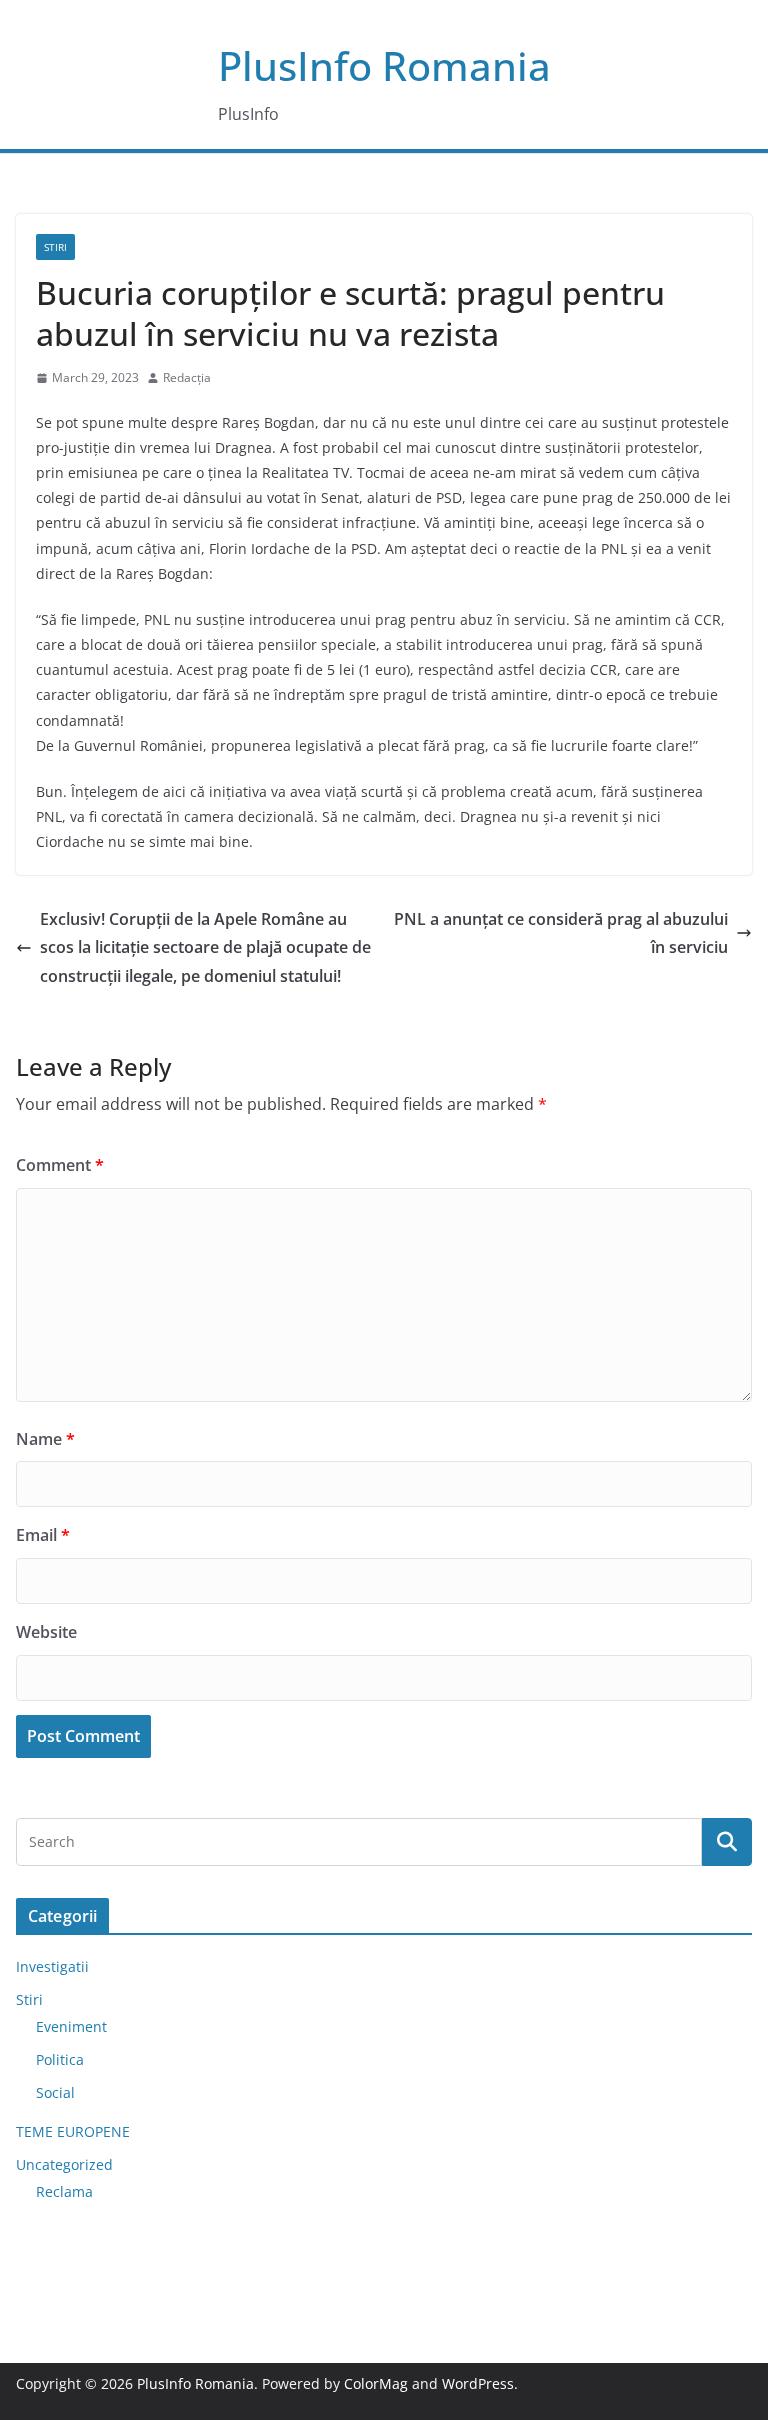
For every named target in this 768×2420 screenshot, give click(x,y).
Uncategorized (64, 2164)
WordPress (478, 2383)
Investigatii (52, 1966)
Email (43, 1535)
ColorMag (376, 2383)
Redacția (187, 377)
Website (46, 1632)
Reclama (64, 2191)
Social (55, 2092)
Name (45, 1439)
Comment (60, 1165)
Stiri (55, 247)
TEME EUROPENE (73, 2131)
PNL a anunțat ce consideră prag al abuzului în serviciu (561, 933)
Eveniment (71, 2026)
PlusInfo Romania (384, 65)
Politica (60, 2059)
